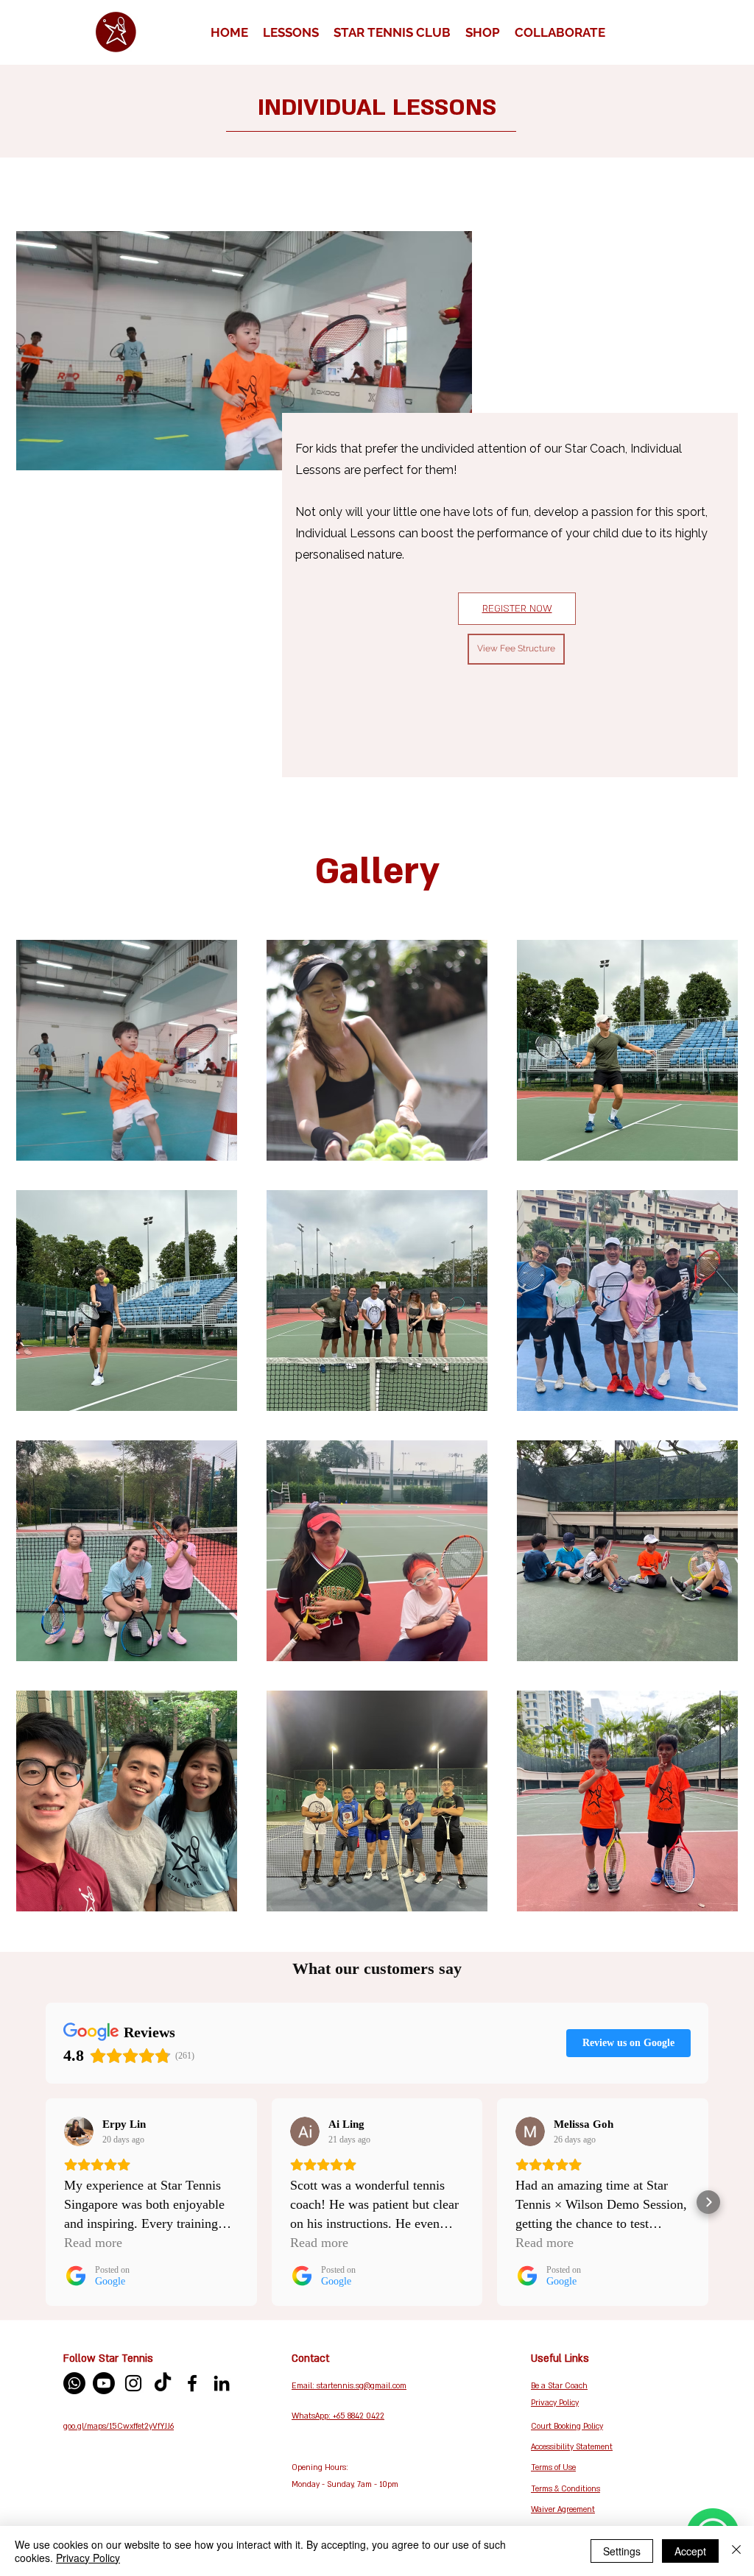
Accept (690, 2551)
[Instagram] (133, 2383)
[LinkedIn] (222, 2383)
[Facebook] (192, 2383)
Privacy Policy (88, 2558)
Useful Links (560, 2359)
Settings (622, 2551)
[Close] (736, 2551)
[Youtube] (104, 2383)
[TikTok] (163, 2383)
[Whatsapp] (74, 2383)
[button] (291, 32)
